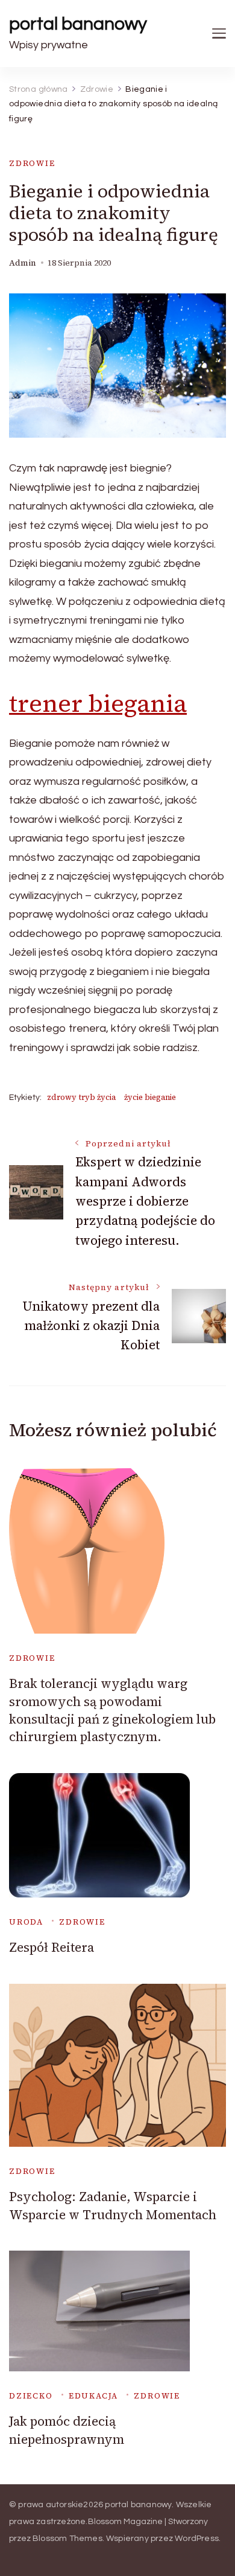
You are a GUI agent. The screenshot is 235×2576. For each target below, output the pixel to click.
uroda (26, 1922)
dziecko (31, 2396)
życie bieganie (150, 1097)
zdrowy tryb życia (81, 1097)
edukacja (94, 2396)
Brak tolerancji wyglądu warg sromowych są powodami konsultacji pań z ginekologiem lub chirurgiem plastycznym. (112, 1710)
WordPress (197, 2539)
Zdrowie (32, 163)
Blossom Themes (67, 2539)
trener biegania (98, 703)
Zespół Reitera (52, 1947)
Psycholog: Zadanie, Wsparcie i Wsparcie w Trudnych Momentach (113, 2205)
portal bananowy (78, 24)
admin (23, 263)
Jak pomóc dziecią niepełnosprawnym (67, 2430)
